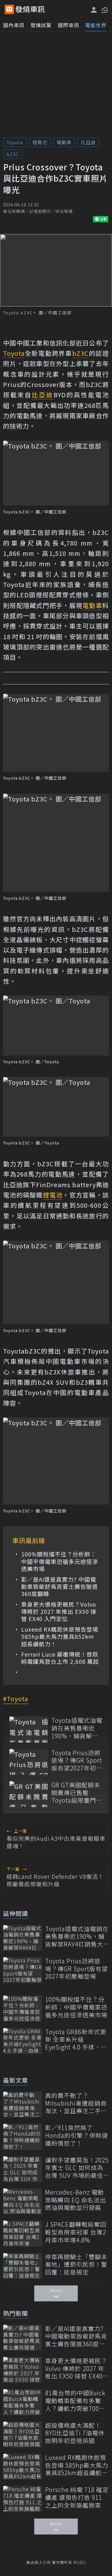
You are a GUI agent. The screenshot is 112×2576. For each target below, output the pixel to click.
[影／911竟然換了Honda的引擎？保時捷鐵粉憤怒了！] (23, 2137)
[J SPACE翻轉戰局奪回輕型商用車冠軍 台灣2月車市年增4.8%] (23, 2233)
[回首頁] (30, 9)
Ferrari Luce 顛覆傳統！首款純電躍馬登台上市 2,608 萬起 (60, 1658)
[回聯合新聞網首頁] (9, 9)
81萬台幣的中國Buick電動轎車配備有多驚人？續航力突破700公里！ (75, 2401)
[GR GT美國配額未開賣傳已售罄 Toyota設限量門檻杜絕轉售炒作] (29, 1794)
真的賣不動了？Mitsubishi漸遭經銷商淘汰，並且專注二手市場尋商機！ (76, 2103)
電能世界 (96, 25)
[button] (104, 9)
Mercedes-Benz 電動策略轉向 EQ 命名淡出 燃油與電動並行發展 (76, 2200)
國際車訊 (68, 25)
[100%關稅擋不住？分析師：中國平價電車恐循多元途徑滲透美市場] (23, 2008)
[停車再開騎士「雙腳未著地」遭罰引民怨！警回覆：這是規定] (23, 2266)
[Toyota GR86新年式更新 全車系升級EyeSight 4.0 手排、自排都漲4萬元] (23, 2041)
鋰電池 (40, 142)
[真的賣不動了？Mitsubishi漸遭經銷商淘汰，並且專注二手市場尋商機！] (23, 2105)
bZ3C (13, 154)
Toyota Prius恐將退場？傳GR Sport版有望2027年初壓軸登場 (77, 1761)
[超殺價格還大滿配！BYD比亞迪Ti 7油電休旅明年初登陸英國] (23, 2434)
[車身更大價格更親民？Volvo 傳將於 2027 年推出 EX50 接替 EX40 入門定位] (23, 2370)
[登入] (94, 10)
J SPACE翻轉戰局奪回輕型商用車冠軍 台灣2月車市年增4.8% (76, 2232)
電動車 (64, 142)
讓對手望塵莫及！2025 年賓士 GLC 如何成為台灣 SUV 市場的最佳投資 (77, 2168)
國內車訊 (14, 25)
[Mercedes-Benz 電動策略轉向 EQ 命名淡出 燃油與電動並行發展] (23, 2201)
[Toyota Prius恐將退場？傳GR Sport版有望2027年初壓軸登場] (29, 1762)
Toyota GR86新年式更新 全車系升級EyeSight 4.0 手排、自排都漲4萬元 (76, 2040)
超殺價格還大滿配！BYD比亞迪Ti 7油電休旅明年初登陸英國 (75, 2433)
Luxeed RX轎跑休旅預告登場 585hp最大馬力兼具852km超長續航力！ (60, 1637)
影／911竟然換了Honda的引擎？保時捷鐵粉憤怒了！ (77, 2135)
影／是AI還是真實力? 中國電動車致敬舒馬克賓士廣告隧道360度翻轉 (60, 1587)
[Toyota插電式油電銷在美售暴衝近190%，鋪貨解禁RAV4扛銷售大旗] (29, 1729)
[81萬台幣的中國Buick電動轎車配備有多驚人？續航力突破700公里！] (23, 2402)
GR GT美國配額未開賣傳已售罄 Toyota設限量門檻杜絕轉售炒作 (77, 1793)
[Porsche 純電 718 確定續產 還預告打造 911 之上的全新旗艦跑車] (23, 2499)
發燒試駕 (41, 25)
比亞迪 (88, 142)
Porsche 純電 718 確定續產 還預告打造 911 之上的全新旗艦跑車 (77, 2497)
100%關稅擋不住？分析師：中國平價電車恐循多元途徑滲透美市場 (60, 1561)
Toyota (15, 142)
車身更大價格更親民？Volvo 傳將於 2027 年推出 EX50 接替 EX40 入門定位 (59, 1612)
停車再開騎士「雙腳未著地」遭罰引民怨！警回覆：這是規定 (76, 2265)
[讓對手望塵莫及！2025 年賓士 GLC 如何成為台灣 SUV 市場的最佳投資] (23, 2169)
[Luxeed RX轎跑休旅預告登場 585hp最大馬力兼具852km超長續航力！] (23, 2467)
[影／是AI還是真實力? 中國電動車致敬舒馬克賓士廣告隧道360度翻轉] (23, 2338)
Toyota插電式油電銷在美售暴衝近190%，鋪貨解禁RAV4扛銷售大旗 (77, 1728)
